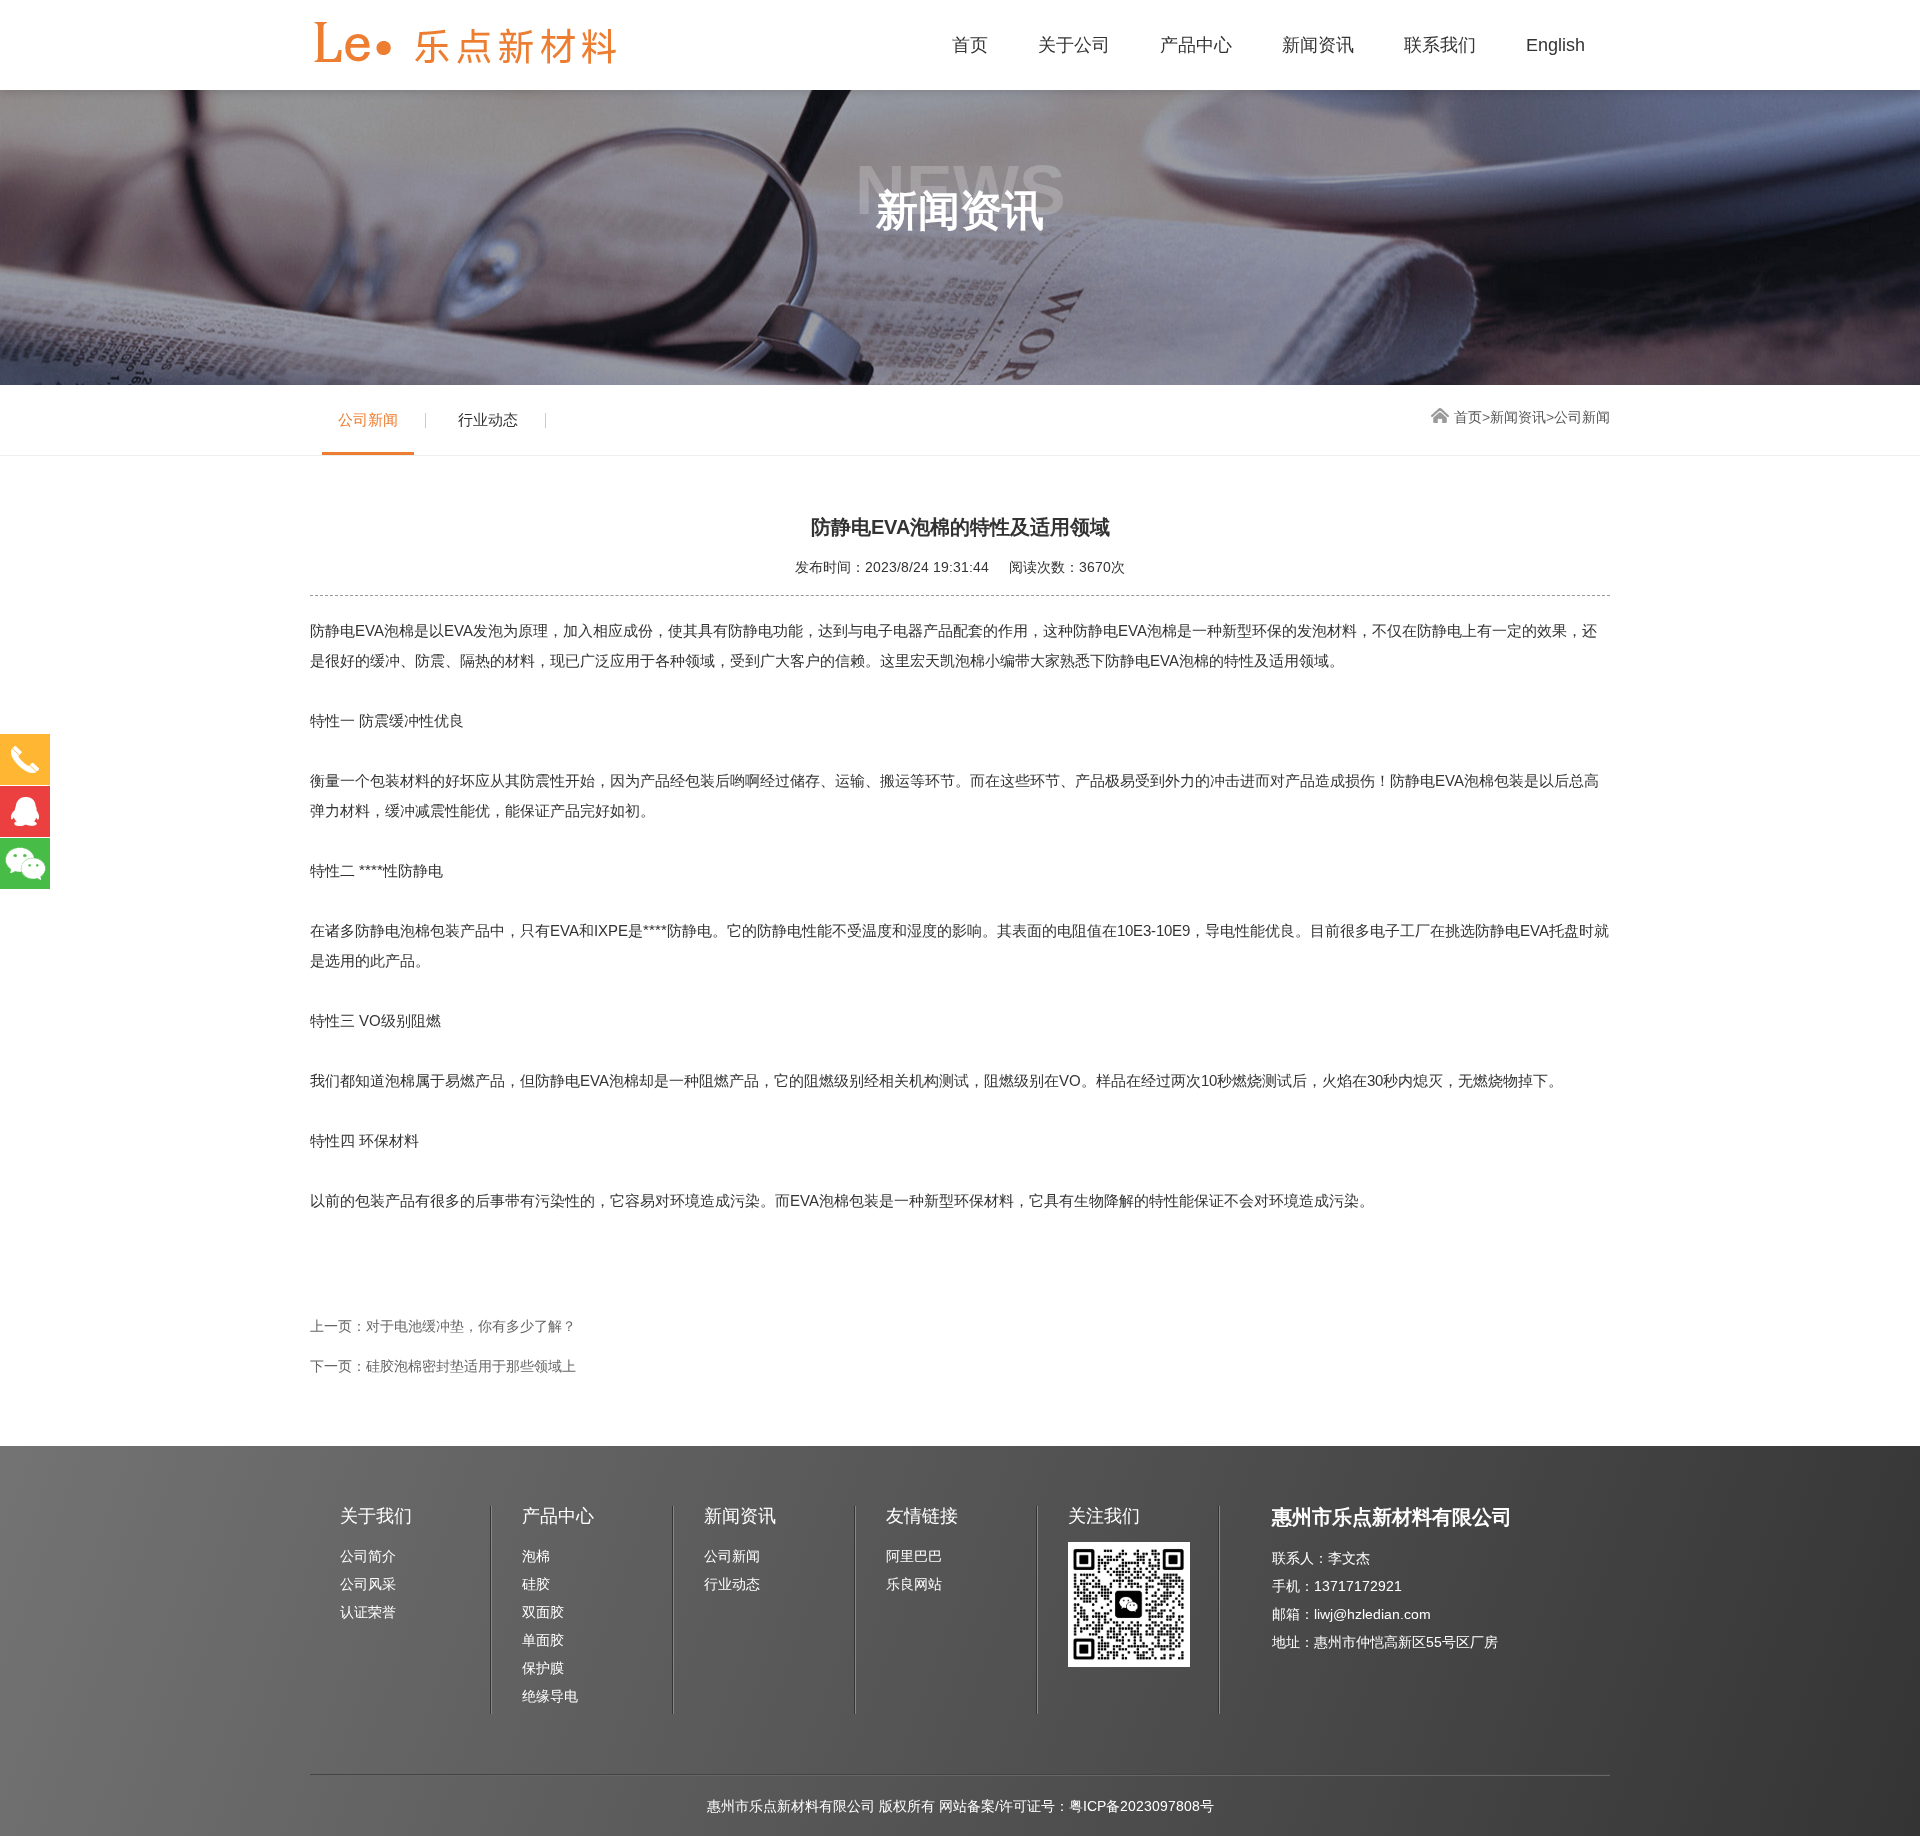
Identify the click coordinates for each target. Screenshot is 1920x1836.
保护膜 (543, 1668)
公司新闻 (368, 419)
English (1555, 45)
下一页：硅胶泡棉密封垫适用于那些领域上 (443, 1366)
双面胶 (543, 1612)
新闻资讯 (1318, 45)
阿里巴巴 (914, 1556)
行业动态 (488, 419)
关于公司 (1074, 45)
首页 (970, 45)
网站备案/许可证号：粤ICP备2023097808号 (1076, 1806)
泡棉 (536, 1556)
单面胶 (543, 1640)
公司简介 (368, 1556)
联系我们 (1440, 45)
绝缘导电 (550, 1696)
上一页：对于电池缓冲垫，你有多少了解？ (443, 1326)
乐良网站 (914, 1584)
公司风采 (368, 1584)
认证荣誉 (368, 1612)
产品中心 (1196, 45)
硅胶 (536, 1584)
